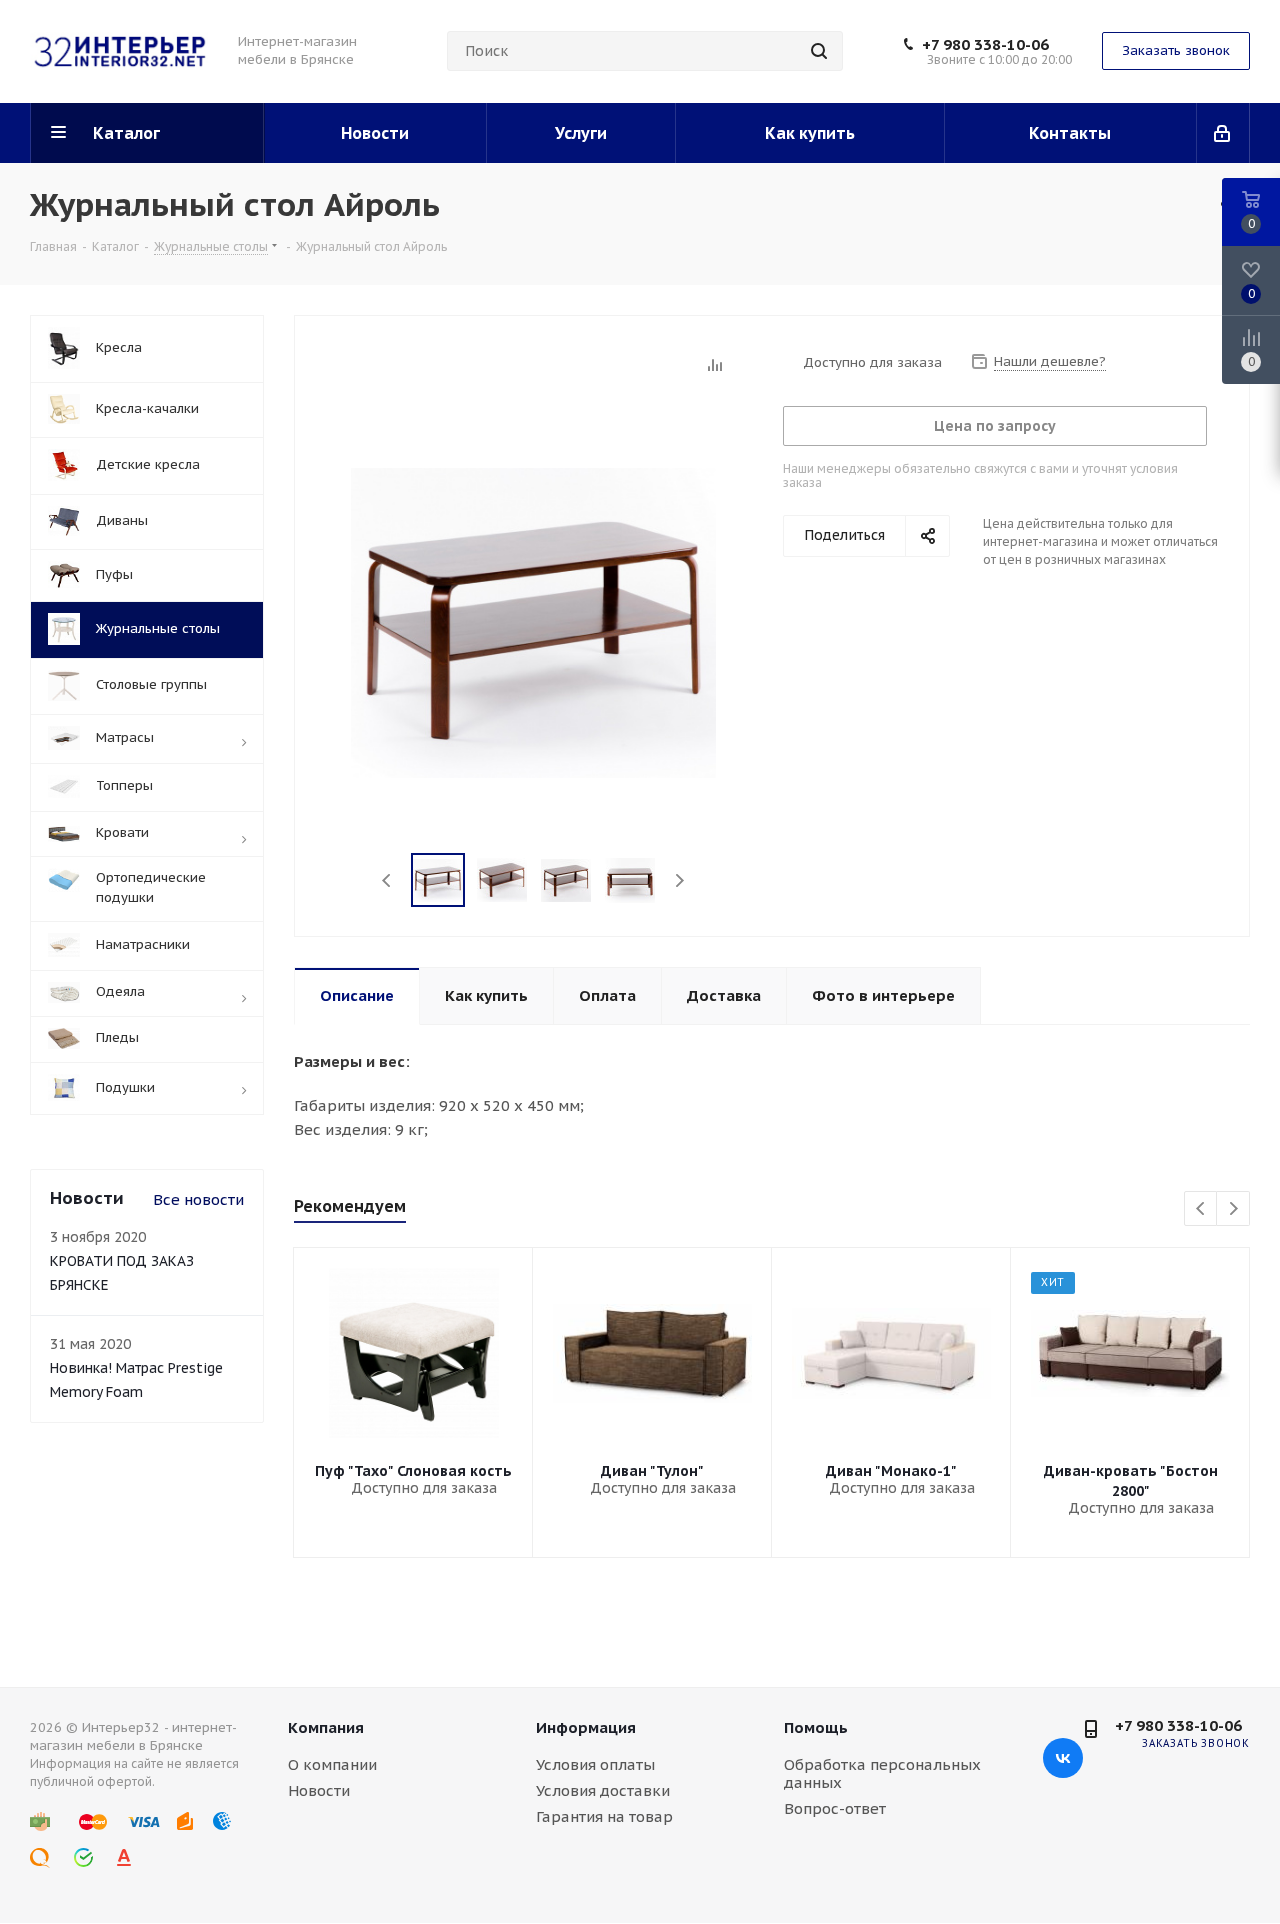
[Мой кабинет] (1223, 133)
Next (679, 880)
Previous (387, 880)
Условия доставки (603, 1790)
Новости (319, 1790)
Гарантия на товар (604, 1816)
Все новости (198, 1199)
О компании (332, 1764)
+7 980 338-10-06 (985, 45)
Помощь (816, 1727)
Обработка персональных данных (882, 1773)
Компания (326, 1727)
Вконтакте (1063, 1758)
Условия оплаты (595, 1764)
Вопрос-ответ (835, 1808)
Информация (586, 1727)
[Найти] (819, 51)
